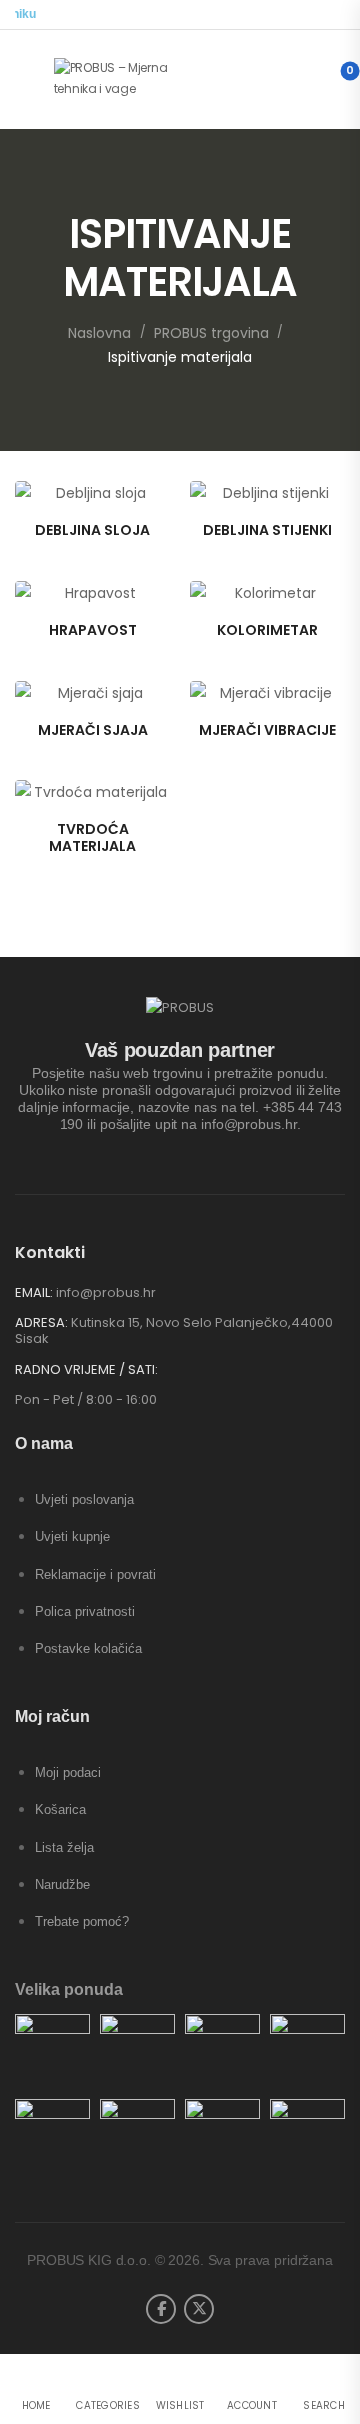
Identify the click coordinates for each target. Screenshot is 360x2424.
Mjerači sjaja (93, 730)
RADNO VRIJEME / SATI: (86, 1370)
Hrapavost (93, 630)
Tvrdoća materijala (92, 837)
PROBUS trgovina (211, 333)
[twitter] (199, 2309)
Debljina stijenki (267, 530)
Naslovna (99, 333)
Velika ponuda (69, 1989)
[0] (333, 79)
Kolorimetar (267, 630)
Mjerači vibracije (267, 730)
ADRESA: (41, 1322)
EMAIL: (34, 1292)
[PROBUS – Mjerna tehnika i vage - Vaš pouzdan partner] (130, 78)
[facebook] (161, 2309)
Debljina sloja (92, 530)
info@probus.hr (106, 1292)
